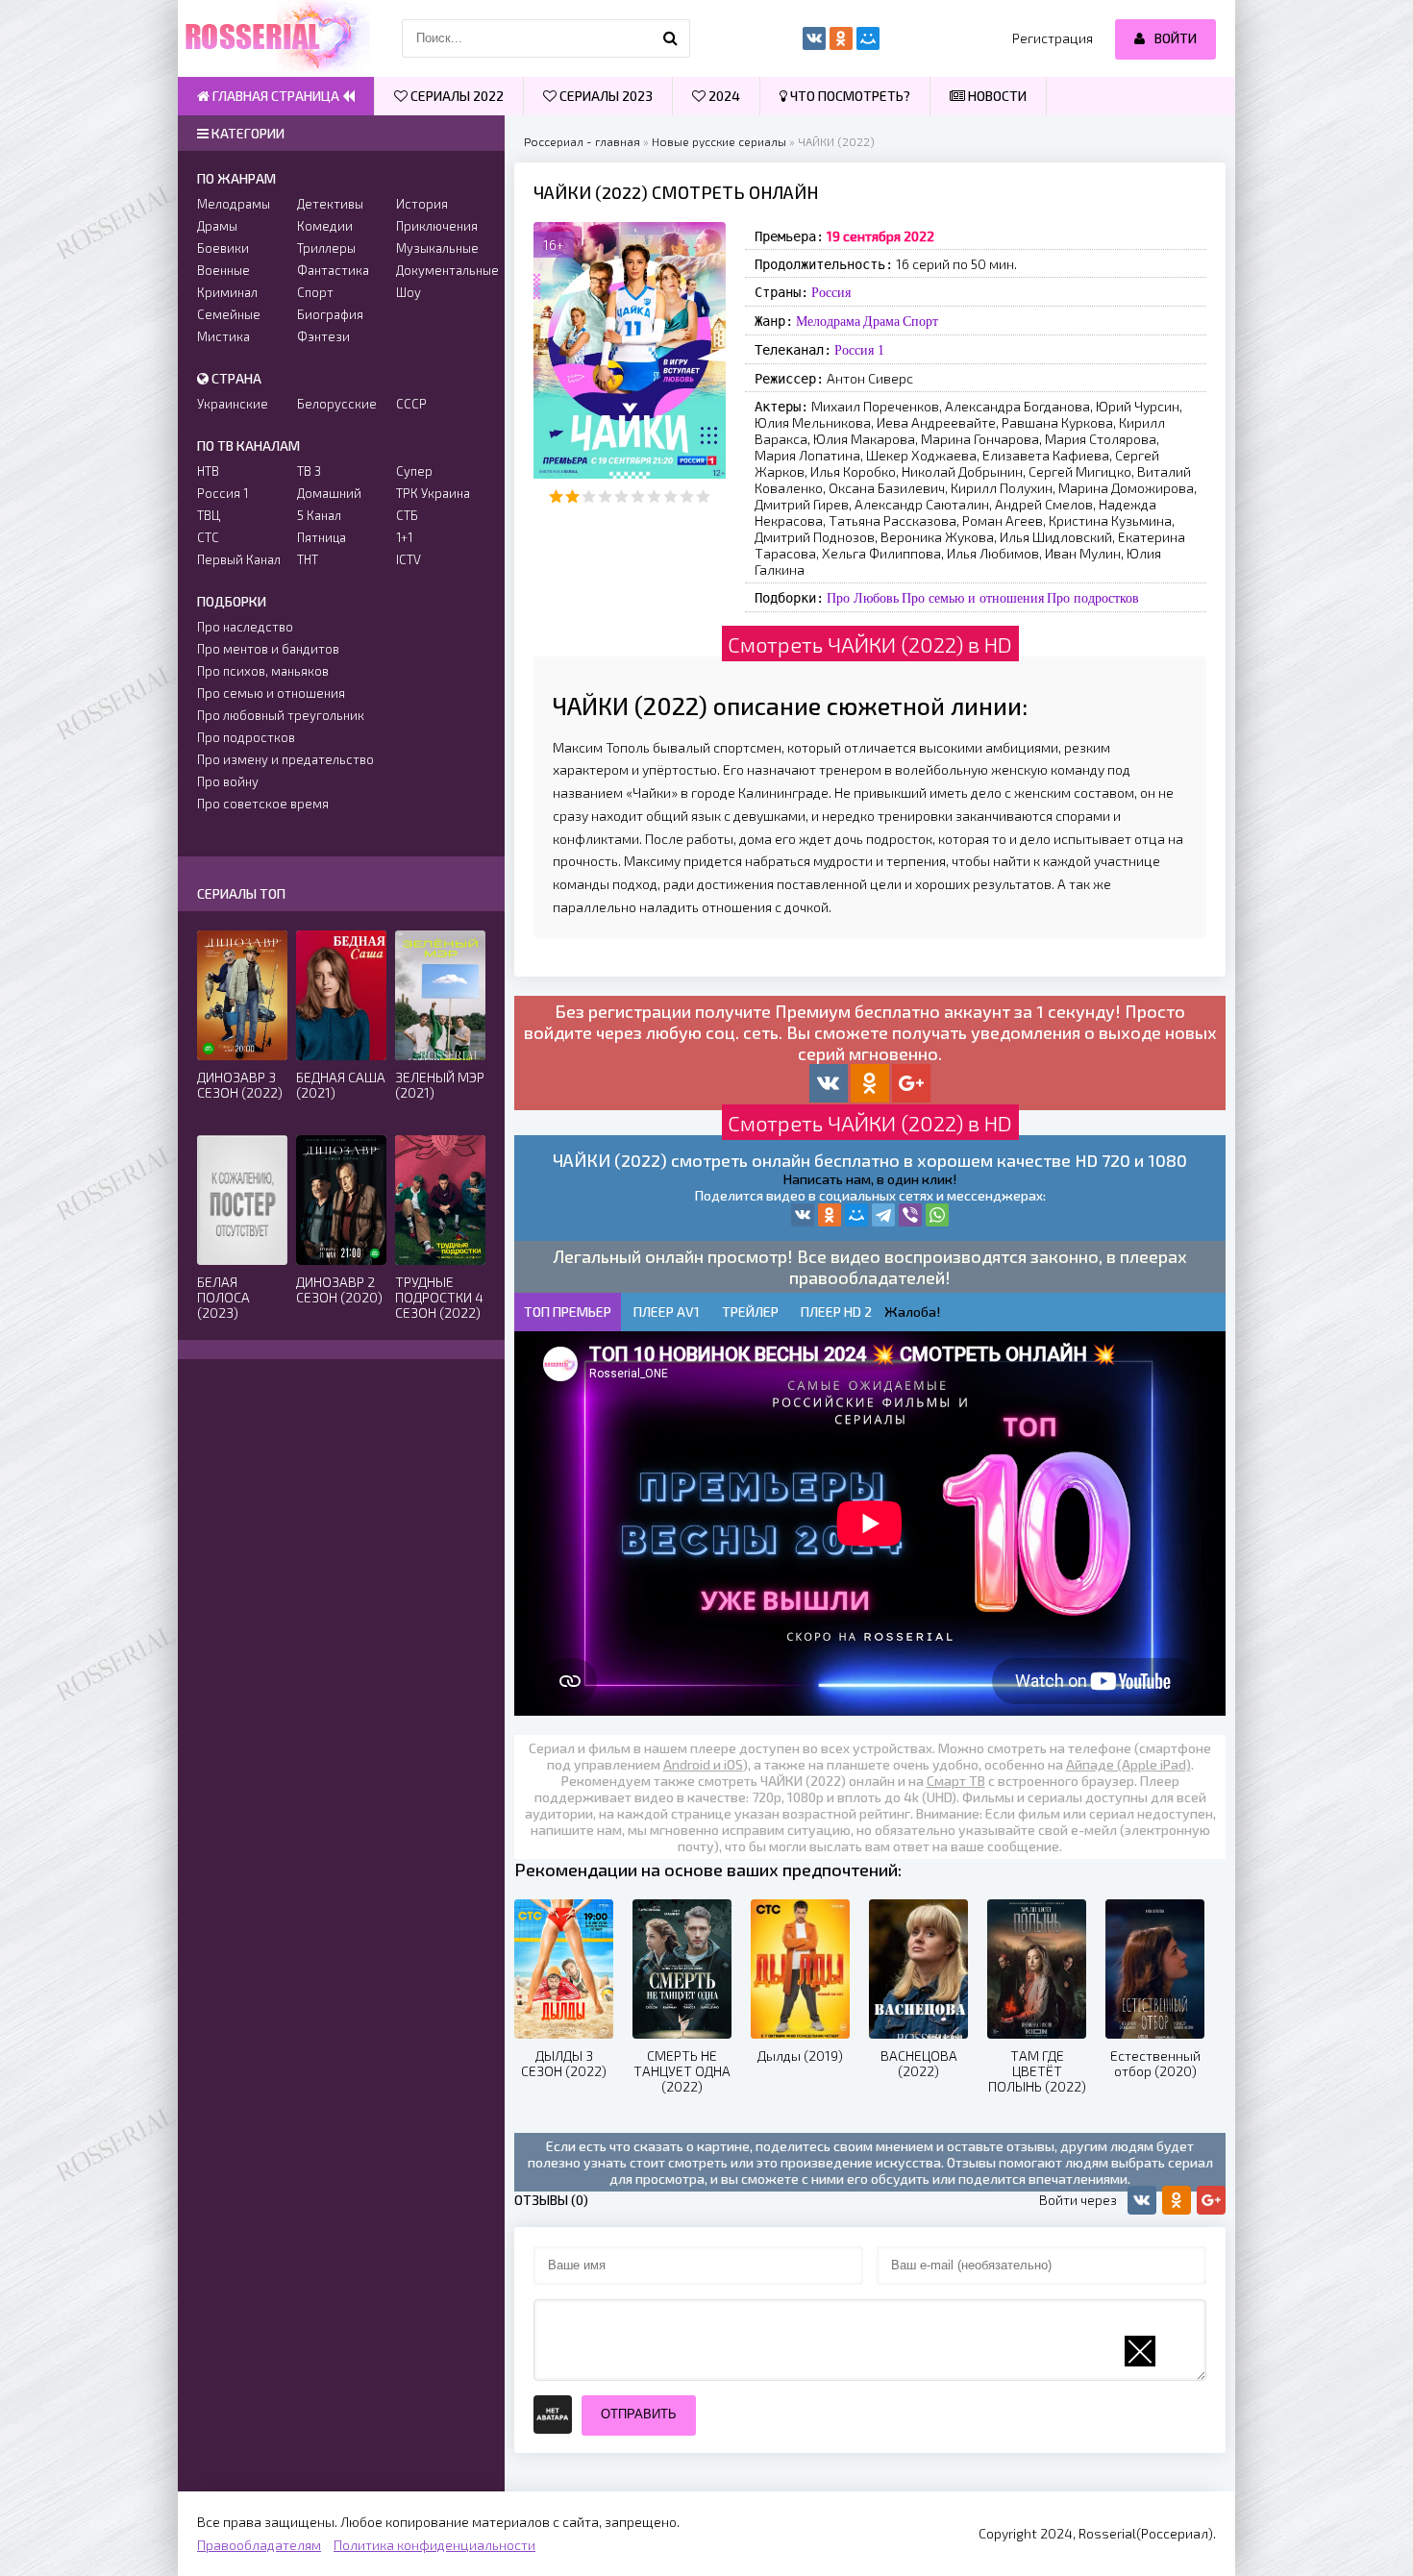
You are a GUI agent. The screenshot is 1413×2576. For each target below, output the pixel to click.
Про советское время (263, 804)
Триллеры (326, 248)
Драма (881, 321)
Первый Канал (239, 559)
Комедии (325, 226)
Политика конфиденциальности (434, 2545)
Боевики (223, 248)
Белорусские (337, 404)
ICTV (409, 559)
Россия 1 (859, 350)
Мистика (223, 336)
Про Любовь (863, 598)
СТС (208, 537)
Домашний (329, 493)
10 (703, 496)
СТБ (407, 515)
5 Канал (319, 515)
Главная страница (276, 96)
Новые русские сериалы (719, 141)
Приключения (437, 226)
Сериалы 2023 (605, 96)
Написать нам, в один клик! (870, 1179)
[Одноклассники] (830, 1215)
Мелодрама (828, 321)
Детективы (330, 204)
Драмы (217, 226)
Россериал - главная (582, 141)
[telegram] (883, 1215)
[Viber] (910, 1215)
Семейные (229, 314)
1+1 (404, 537)
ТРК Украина (433, 493)
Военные (223, 270)
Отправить (639, 2414)
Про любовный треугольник (281, 715)
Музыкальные (437, 248)
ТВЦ (209, 515)
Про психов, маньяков (263, 671)
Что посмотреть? (849, 96)
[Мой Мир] (856, 1215)
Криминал (227, 292)
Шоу (409, 292)
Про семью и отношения (973, 598)
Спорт (920, 321)
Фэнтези (323, 336)
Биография (330, 314)
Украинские (233, 404)
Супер (414, 471)
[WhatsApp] (937, 1215)
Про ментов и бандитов (268, 649)
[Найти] (671, 38)
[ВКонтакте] (803, 1215)
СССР (411, 404)
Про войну (228, 781)
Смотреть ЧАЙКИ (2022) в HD (870, 644)
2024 (723, 96)
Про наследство (245, 627)
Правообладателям (259, 2545)
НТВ (208, 471)
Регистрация (1053, 38)
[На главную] (274, 38)
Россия (831, 292)
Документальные (441, 270)
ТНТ (308, 559)
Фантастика (333, 270)
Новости (996, 96)
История (422, 204)
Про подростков (1093, 598)
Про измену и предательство (285, 759)
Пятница (322, 537)
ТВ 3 (309, 471)
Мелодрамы (234, 204)
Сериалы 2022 (456, 96)
